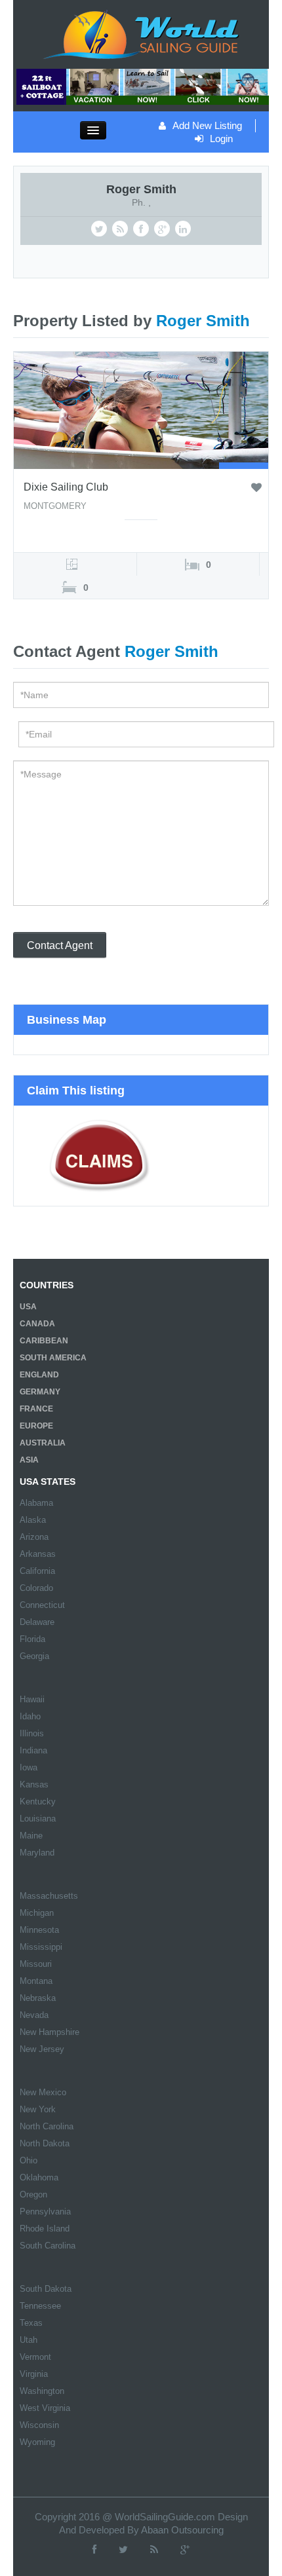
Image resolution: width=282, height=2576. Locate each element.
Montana (36, 1981)
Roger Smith (141, 189)
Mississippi (41, 1947)
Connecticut (42, 1605)
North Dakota (45, 2143)
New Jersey (42, 2049)
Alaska (33, 1520)
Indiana (33, 1750)
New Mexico (43, 2092)
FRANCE (36, 1409)
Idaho (30, 1716)
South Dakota (46, 2289)
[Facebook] (94, 2549)
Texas (31, 2323)
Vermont (35, 2357)
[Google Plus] (185, 2549)
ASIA (29, 1460)
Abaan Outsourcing (182, 2530)
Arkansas (38, 1554)
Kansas (34, 1784)
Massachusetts (49, 1896)
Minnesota (39, 1930)
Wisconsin (39, 2425)
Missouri (36, 1964)
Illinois (32, 1733)
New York (38, 2109)
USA (28, 1307)
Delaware (37, 1622)
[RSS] (154, 2549)
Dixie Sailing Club (66, 487)
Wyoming (37, 2442)
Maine (31, 1836)
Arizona (34, 1537)
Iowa (29, 1767)
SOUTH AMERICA (53, 1358)
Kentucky (38, 1801)
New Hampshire (50, 2032)
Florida (32, 1639)
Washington (42, 2391)
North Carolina (47, 2126)
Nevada (34, 2015)
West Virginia (45, 2408)
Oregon (33, 2194)
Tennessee (40, 2306)
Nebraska (38, 1998)
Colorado (36, 1588)
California (37, 1571)
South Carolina (48, 2246)
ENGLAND (39, 1375)
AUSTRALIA (43, 1443)
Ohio (29, 2160)
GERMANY (40, 1392)
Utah (29, 2340)
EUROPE (36, 1426)
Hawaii (32, 1699)
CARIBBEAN (44, 1341)
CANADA (37, 1324)
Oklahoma (39, 2177)
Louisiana (38, 1819)
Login (221, 139)
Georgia (34, 1656)
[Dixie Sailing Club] (141, 409)
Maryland (37, 1853)
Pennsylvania (45, 2212)
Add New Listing (207, 125)
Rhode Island (45, 2229)
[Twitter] (123, 2549)
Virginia (34, 2374)
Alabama (36, 1503)
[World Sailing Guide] (141, 33)
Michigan (37, 1913)
